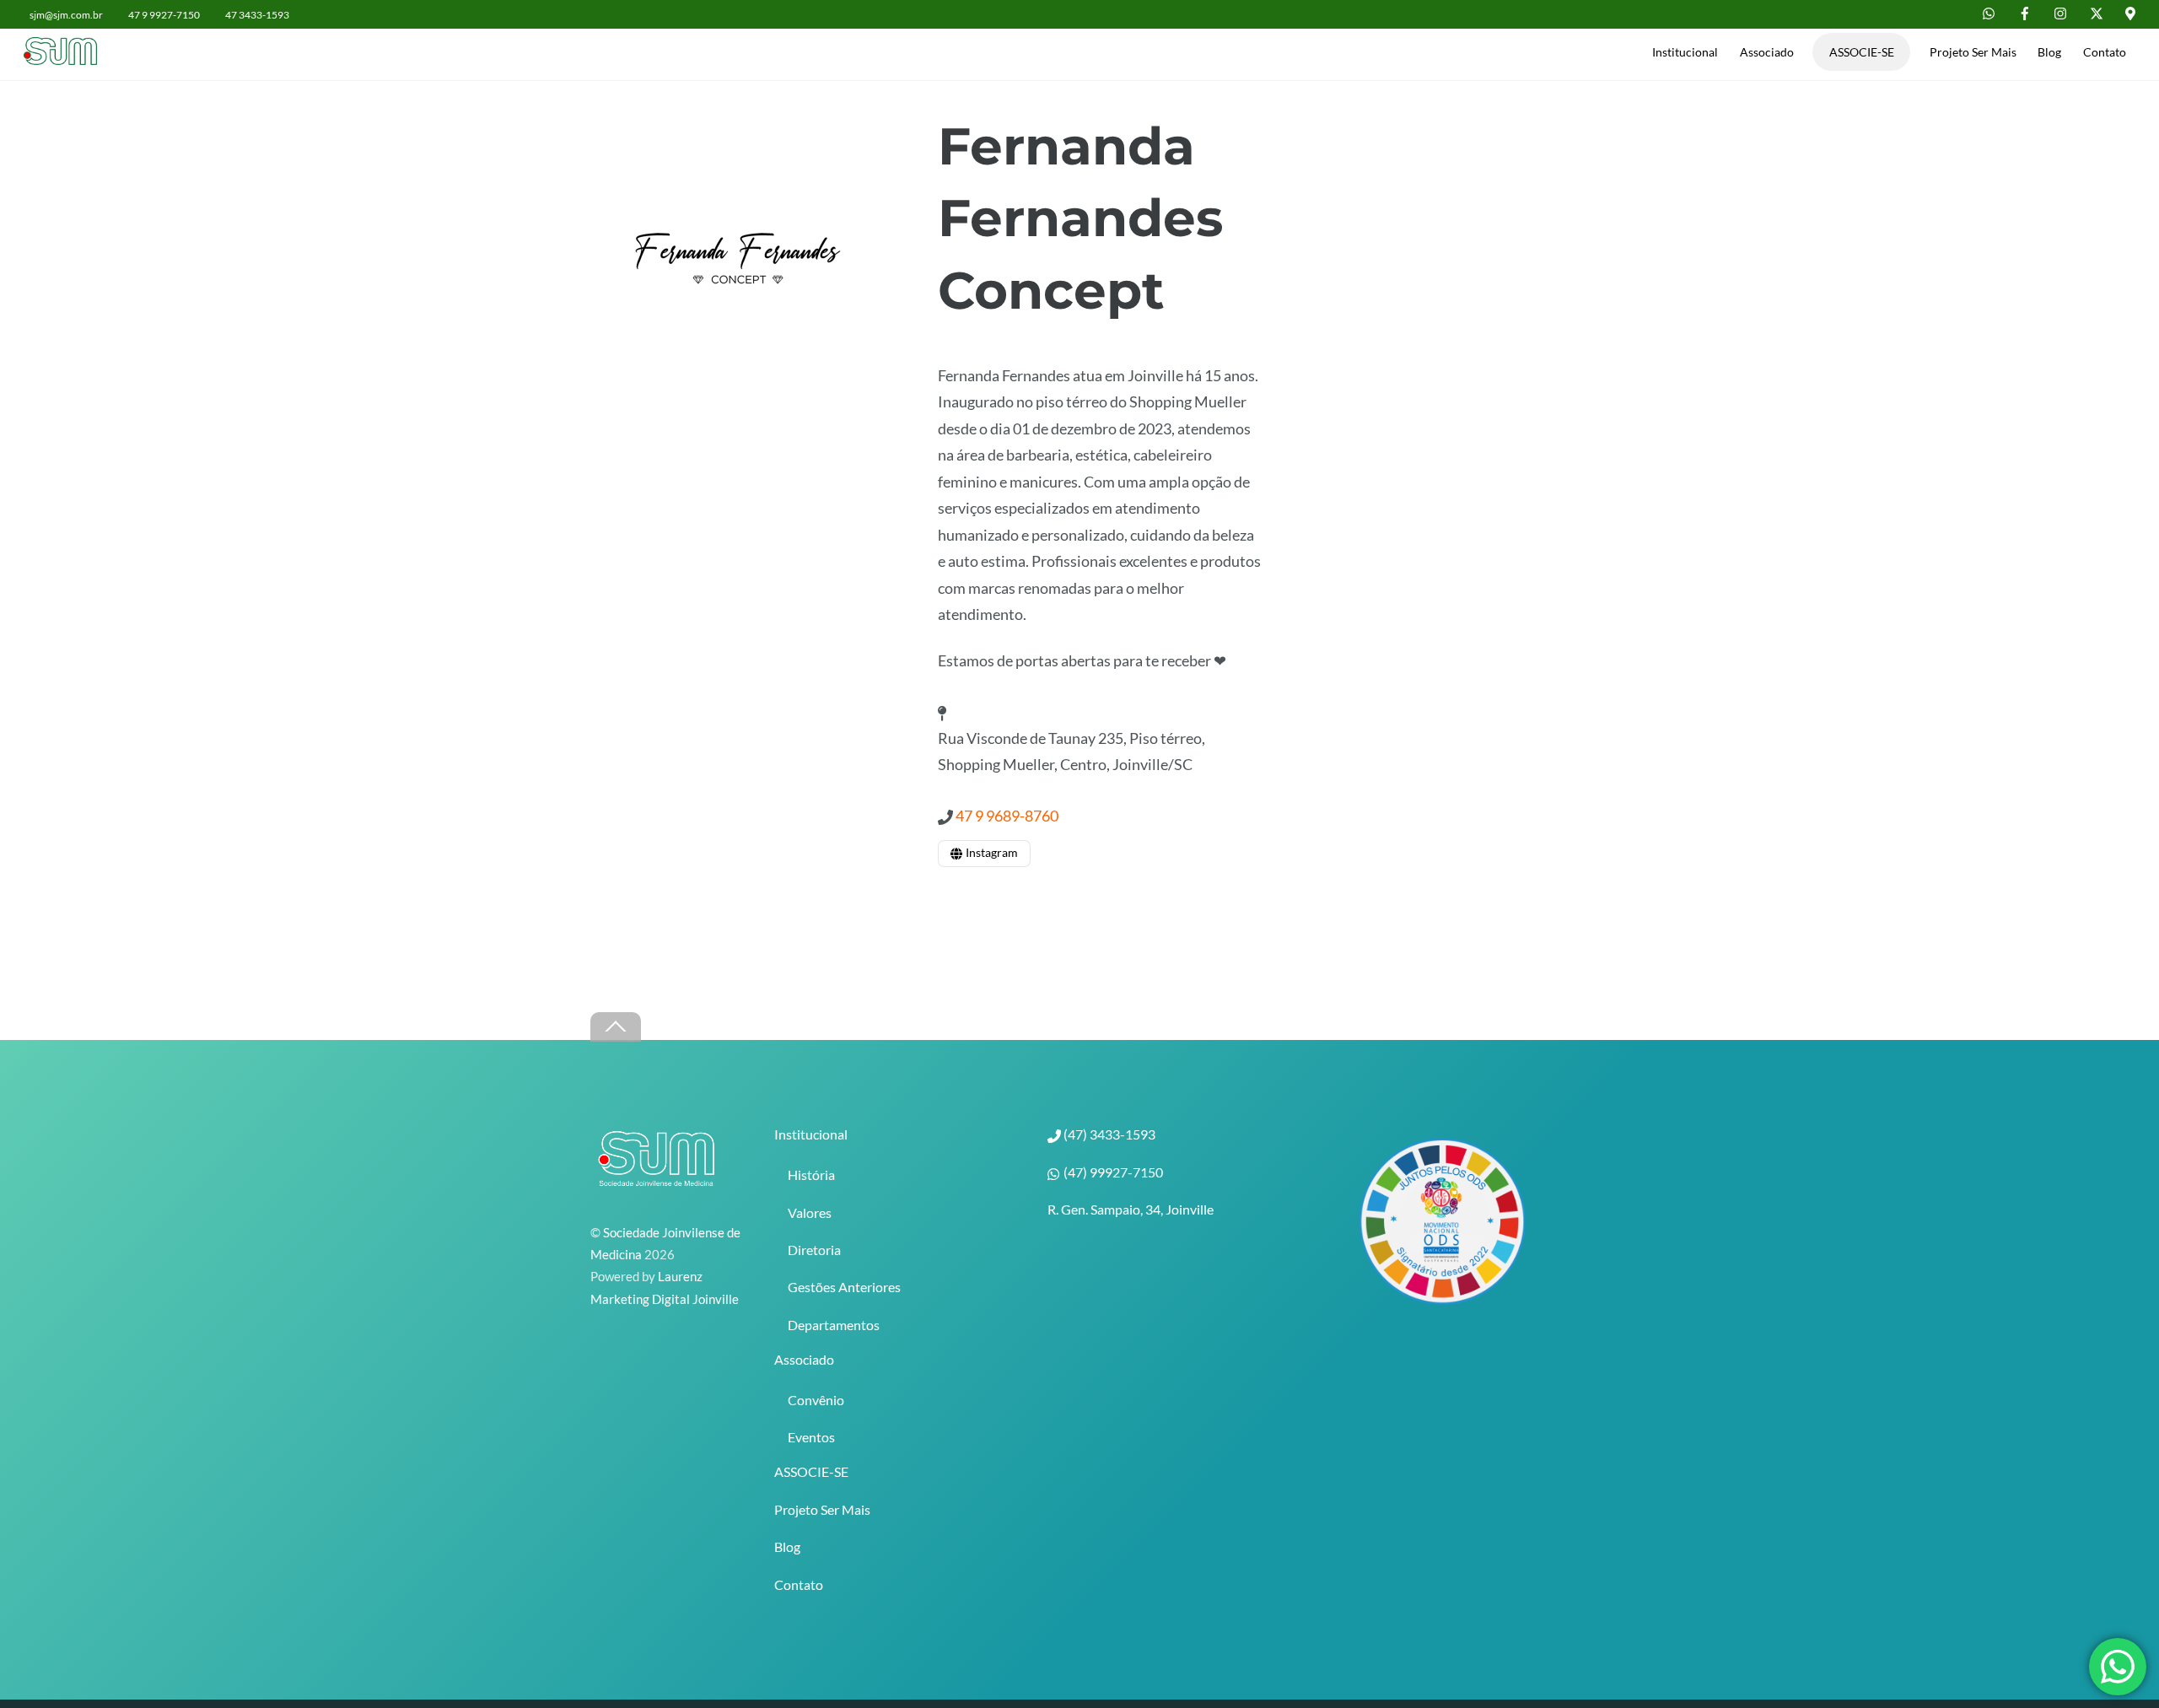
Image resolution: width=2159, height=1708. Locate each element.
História (811, 1175)
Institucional (1685, 52)
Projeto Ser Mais (1973, 52)
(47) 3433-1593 (1108, 1134)
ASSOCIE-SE (1862, 52)
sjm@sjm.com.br (66, 15)
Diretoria (814, 1250)
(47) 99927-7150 (1112, 1172)
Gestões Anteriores (844, 1287)
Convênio (816, 1400)
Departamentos (834, 1325)
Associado (1767, 52)
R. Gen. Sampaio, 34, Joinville (1131, 1209)
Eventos (811, 1437)
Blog (2049, 52)
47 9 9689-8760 (1007, 816)
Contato (2105, 52)
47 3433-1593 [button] (257, 15)
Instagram (991, 852)
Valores (810, 1212)
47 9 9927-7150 (164, 15)
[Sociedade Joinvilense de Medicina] (66, 55)
